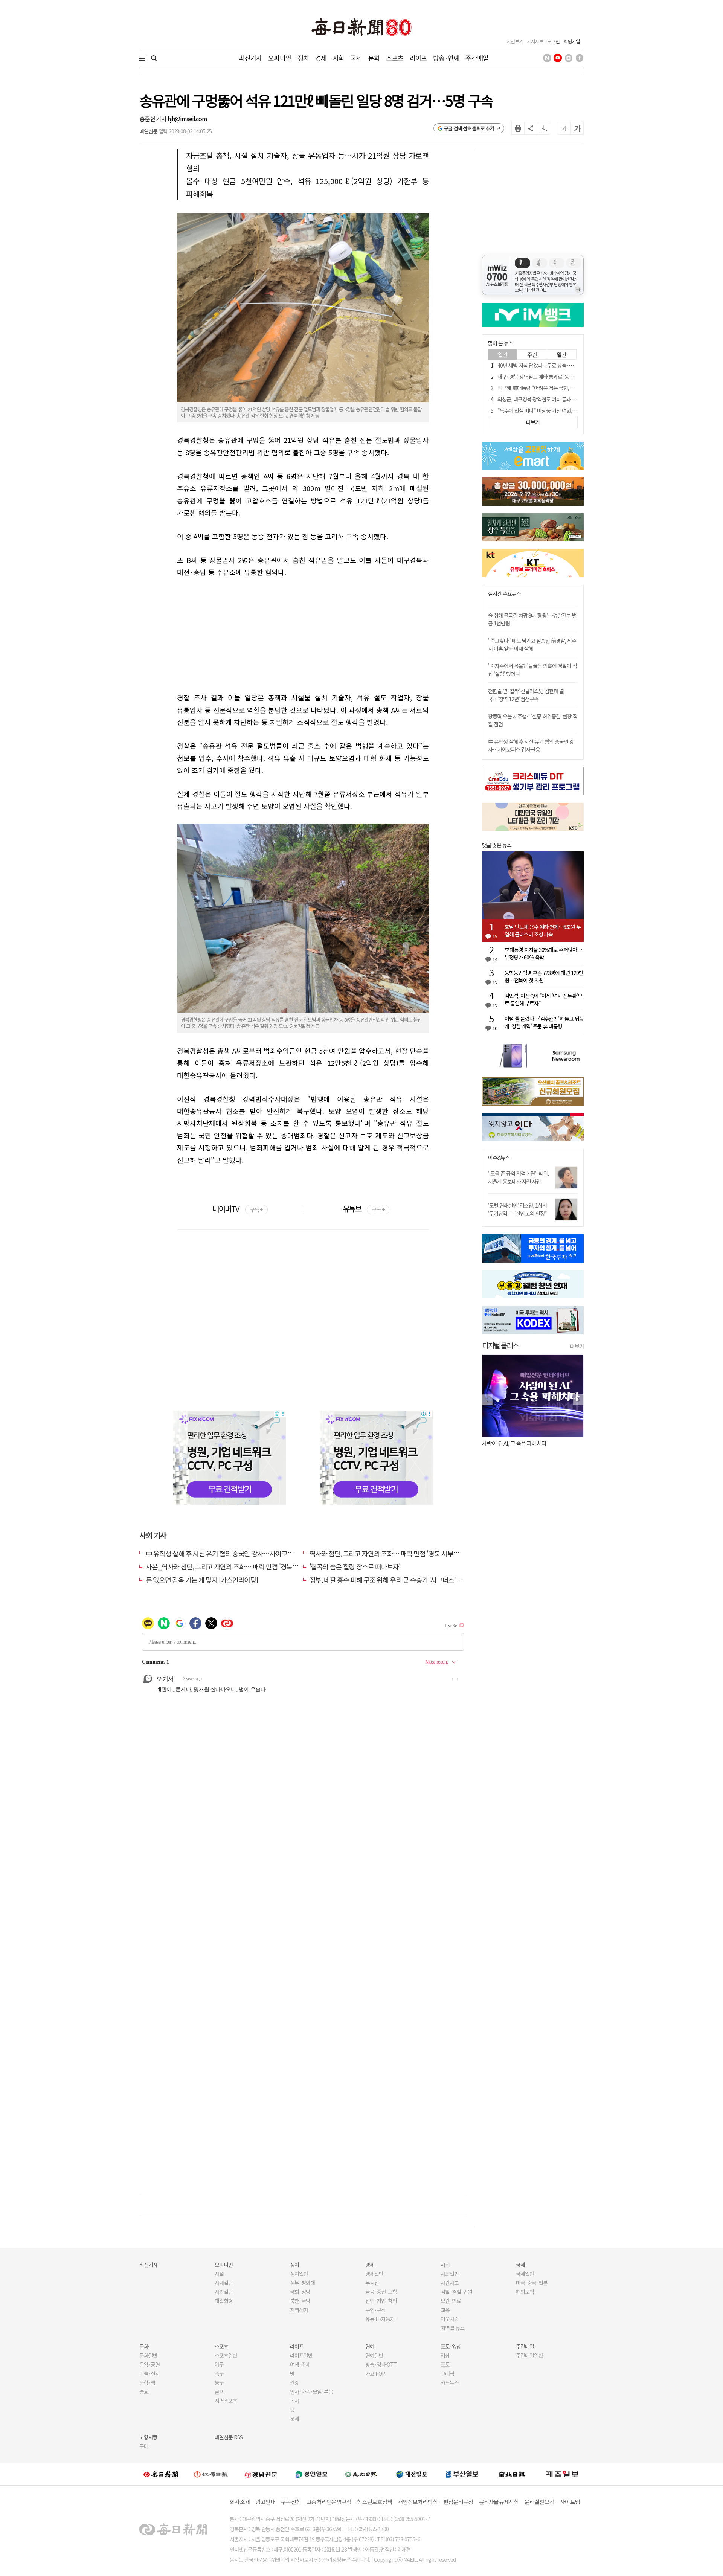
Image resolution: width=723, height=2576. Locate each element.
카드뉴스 (450, 2382)
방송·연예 (446, 58)
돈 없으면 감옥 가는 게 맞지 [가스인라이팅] (202, 1580)
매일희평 (224, 2301)
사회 (339, 58)
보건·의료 (451, 2301)
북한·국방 (300, 2301)
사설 (219, 2274)
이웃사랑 (450, 2319)
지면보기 (515, 41)
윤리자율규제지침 (499, 2502)
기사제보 (535, 41)
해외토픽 (525, 2292)
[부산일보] (462, 2474)
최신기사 (251, 58)
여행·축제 (300, 2364)
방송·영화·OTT (381, 2364)
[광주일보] (361, 2474)
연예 (370, 2346)
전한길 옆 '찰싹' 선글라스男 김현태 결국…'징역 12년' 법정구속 (526, 695)
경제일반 (374, 2274)
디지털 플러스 (500, 1345)
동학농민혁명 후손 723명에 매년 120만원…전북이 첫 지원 (544, 976)
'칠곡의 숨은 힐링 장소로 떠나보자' (355, 1566)
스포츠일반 (226, 2355)
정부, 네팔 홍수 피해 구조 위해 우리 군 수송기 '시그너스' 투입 (389, 1580)
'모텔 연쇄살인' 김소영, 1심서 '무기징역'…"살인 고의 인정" (517, 1209)
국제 (356, 58)
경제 (321, 58)
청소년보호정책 (374, 2502)
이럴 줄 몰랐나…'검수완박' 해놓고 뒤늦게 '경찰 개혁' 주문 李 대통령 (544, 1022)
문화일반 (148, 2355)
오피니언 (280, 58)
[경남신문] (261, 2474)
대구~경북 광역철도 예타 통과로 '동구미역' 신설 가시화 (553, 377)
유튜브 (364, 1209)
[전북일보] (512, 2474)
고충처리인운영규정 (329, 2502)
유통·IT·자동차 (380, 2319)
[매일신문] (161, 2474)
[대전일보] (412, 2474)
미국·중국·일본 (532, 2283)
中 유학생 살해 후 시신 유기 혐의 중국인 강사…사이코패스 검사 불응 (236, 1553)
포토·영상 (451, 2346)
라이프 (418, 58)
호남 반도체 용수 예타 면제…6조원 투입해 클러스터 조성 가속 (543, 930)
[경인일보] (311, 2474)
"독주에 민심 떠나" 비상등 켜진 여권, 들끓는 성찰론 (549, 410)
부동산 (372, 2283)
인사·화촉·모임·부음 (311, 2391)
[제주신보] (562, 2474)
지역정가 (299, 2310)
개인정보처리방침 (418, 2502)
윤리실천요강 (540, 2502)
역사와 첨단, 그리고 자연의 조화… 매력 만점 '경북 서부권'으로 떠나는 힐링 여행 (414, 1553)
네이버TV (237, 1209)
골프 (219, 2391)
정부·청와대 (302, 2283)
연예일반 (374, 2355)
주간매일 (477, 58)
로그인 (553, 41)
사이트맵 (570, 2502)
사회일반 (450, 2274)
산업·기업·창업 (381, 2301)
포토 (445, 2364)
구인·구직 (375, 2310)
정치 (303, 58)
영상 (445, 2355)
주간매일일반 (529, 2355)
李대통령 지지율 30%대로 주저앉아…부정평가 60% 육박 (543, 953)
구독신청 (291, 2502)
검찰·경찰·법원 (456, 2292)
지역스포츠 (226, 2401)
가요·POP (375, 2373)
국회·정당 (300, 2292)
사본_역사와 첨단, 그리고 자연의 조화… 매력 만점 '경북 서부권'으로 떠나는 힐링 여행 (258, 1566)
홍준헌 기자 (153, 119)
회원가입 (572, 41)
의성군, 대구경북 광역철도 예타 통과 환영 (539, 399)
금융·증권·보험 (381, 2292)
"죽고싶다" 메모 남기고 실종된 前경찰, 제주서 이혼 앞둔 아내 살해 (532, 644)
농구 (219, 2382)
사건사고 (450, 2283)
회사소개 (240, 2502)
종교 (144, 2391)
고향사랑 (148, 2437)
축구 (219, 2373)
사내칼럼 (224, 2283)
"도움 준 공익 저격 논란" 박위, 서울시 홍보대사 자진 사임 (518, 1177)
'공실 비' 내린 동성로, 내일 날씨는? (519, 1443)
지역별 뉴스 (452, 2328)
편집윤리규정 (458, 2502)
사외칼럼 (224, 2292)
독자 (294, 2401)
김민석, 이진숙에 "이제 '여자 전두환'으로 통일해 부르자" (543, 999)
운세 (294, 2419)
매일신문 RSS (229, 2437)
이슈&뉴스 (499, 1158)
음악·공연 (149, 2364)
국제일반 (525, 2274)
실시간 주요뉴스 (504, 594)
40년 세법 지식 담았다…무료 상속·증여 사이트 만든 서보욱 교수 (562, 365)
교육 (445, 2310)
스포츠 (394, 58)
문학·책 (147, 2382)
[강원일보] (211, 2474)
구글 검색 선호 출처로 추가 (469, 128)
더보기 (577, 1346)
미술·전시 (149, 2373)
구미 (144, 2446)
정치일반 (299, 2274)
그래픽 (447, 2373)
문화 (374, 58)
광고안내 (265, 2502)
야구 (219, 2364)
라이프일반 (301, 2355)
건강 (294, 2382)
